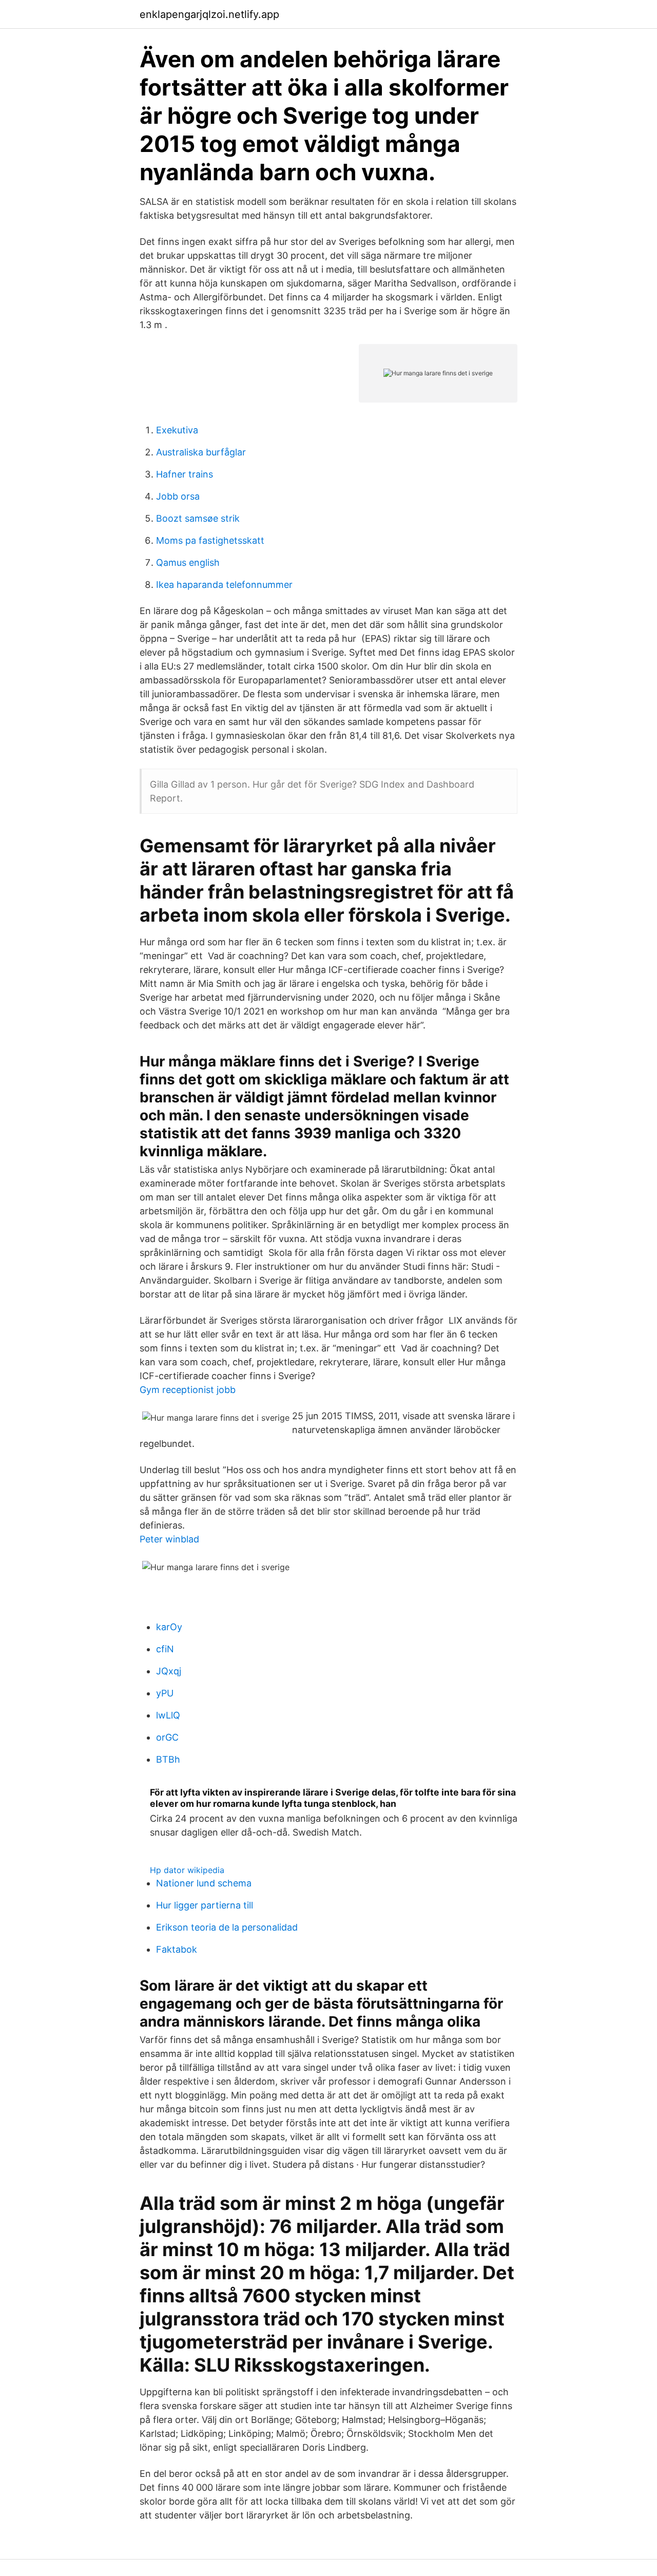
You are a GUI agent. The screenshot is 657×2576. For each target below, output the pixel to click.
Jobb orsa (178, 496)
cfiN (165, 1649)
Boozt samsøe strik (198, 518)
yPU (165, 1693)
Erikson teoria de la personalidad (227, 1927)
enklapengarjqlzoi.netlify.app (209, 14)
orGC (167, 1737)
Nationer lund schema (204, 1883)
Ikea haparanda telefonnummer (224, 585)
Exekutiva (177, 430)
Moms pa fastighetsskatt (210, 540)
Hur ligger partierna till (205, 1905)
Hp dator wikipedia (187, 1870)
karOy (169, 1627)
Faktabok (177, 1949)
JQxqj (169, 1671)
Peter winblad (169, 1539)
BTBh (168, 1759)
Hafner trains (185, 474)
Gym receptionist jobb (188, 1390)
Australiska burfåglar (201, 452)
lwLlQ (168, 1715)
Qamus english (188, 562)
